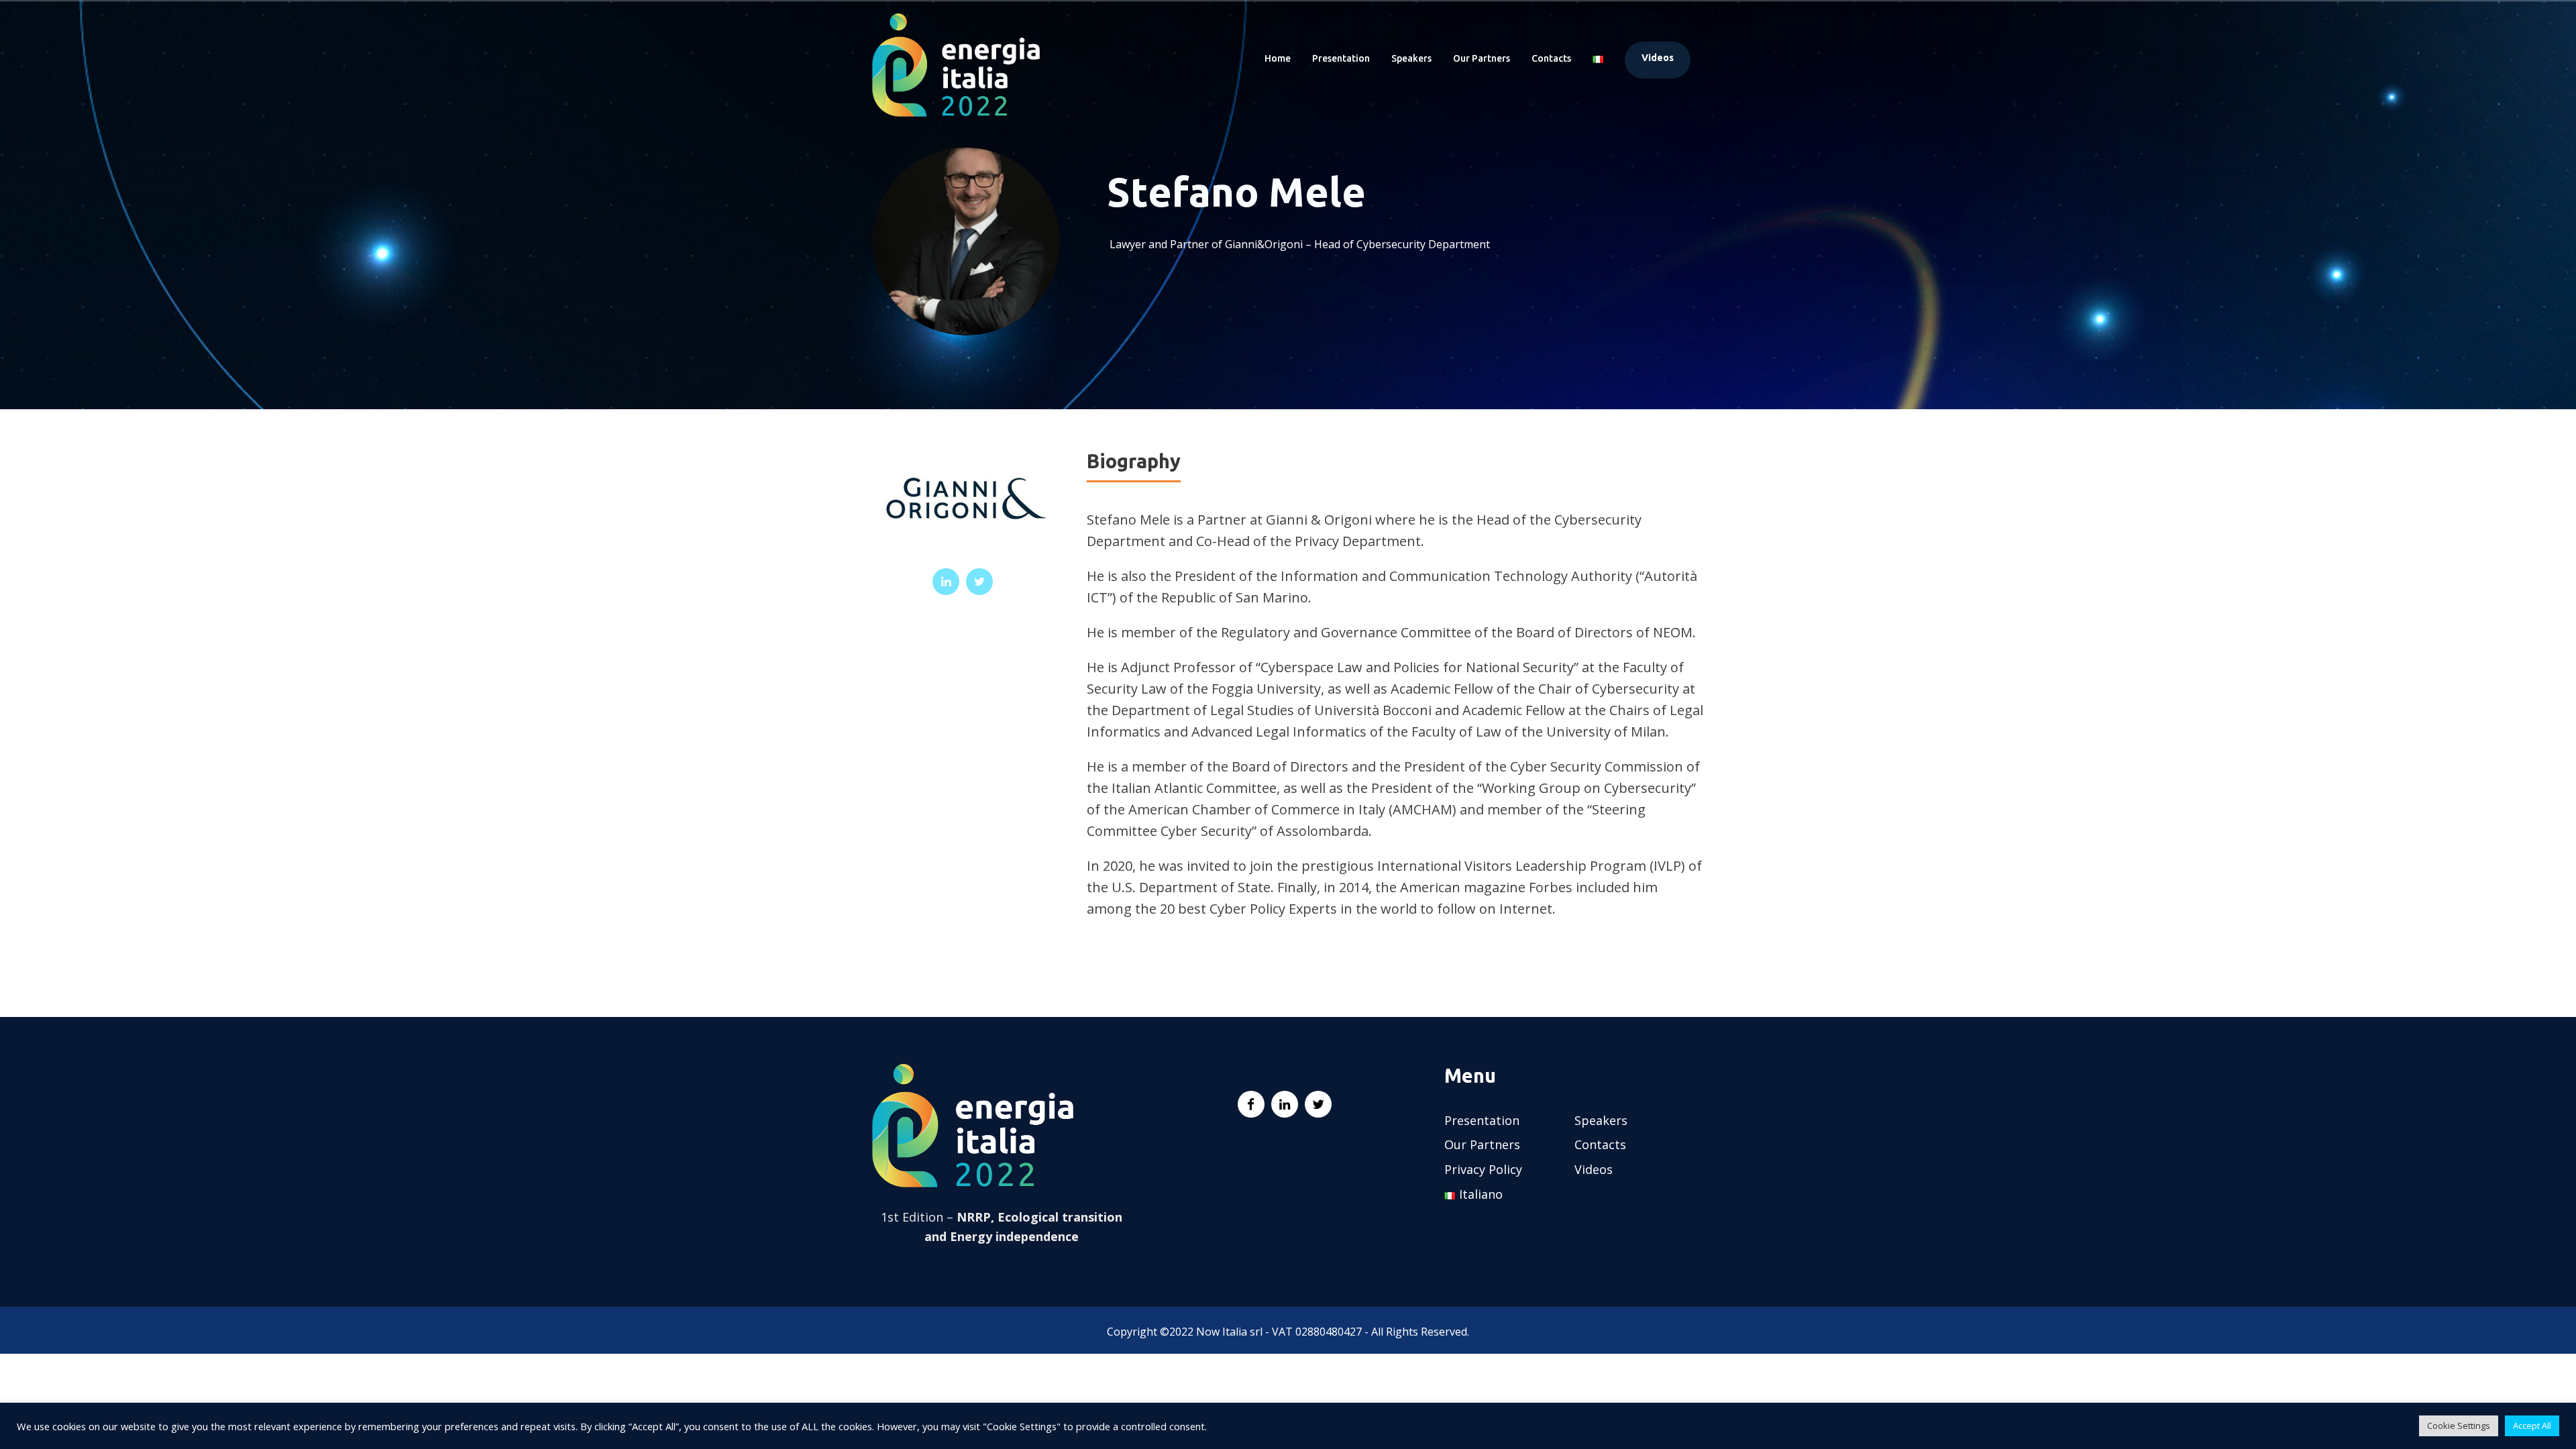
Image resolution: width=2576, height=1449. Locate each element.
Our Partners (1482, 58)
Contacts (1551, 58)
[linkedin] (946, 582)
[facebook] (1251, 1104)
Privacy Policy (1483, 1169)
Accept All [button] (2532, 1426)
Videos (1658, 58)
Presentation (1341, 58)
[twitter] (979, 582)
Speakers (1411, 58)
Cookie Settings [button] (2459, 1426)
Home (1278, 58)
